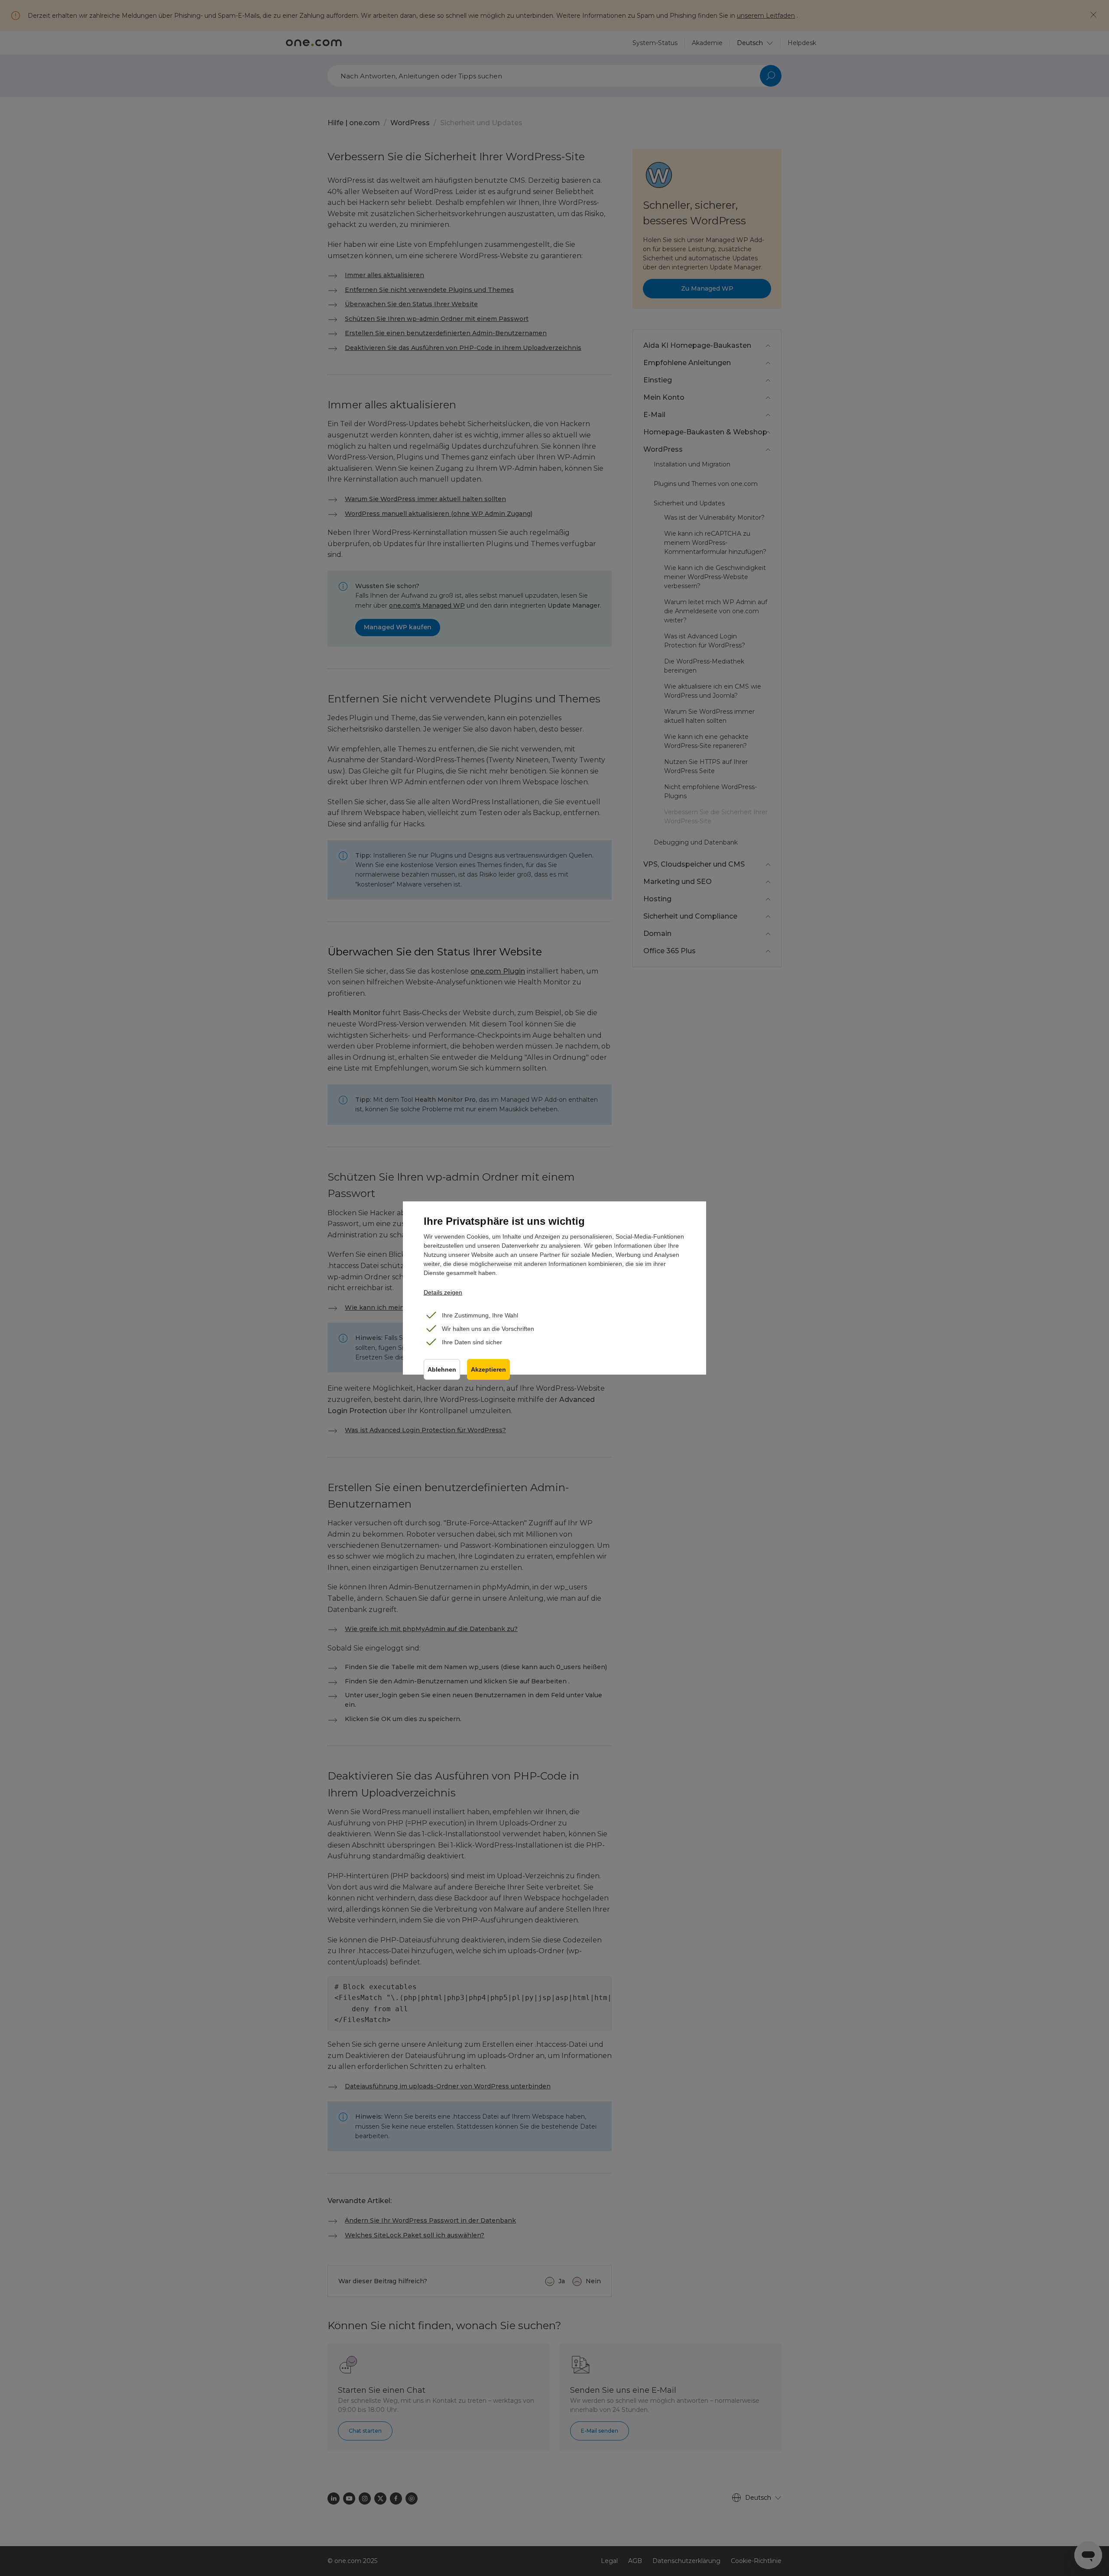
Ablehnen (442, 1370)
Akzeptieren (488, 1370)
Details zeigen (443, 1292)
